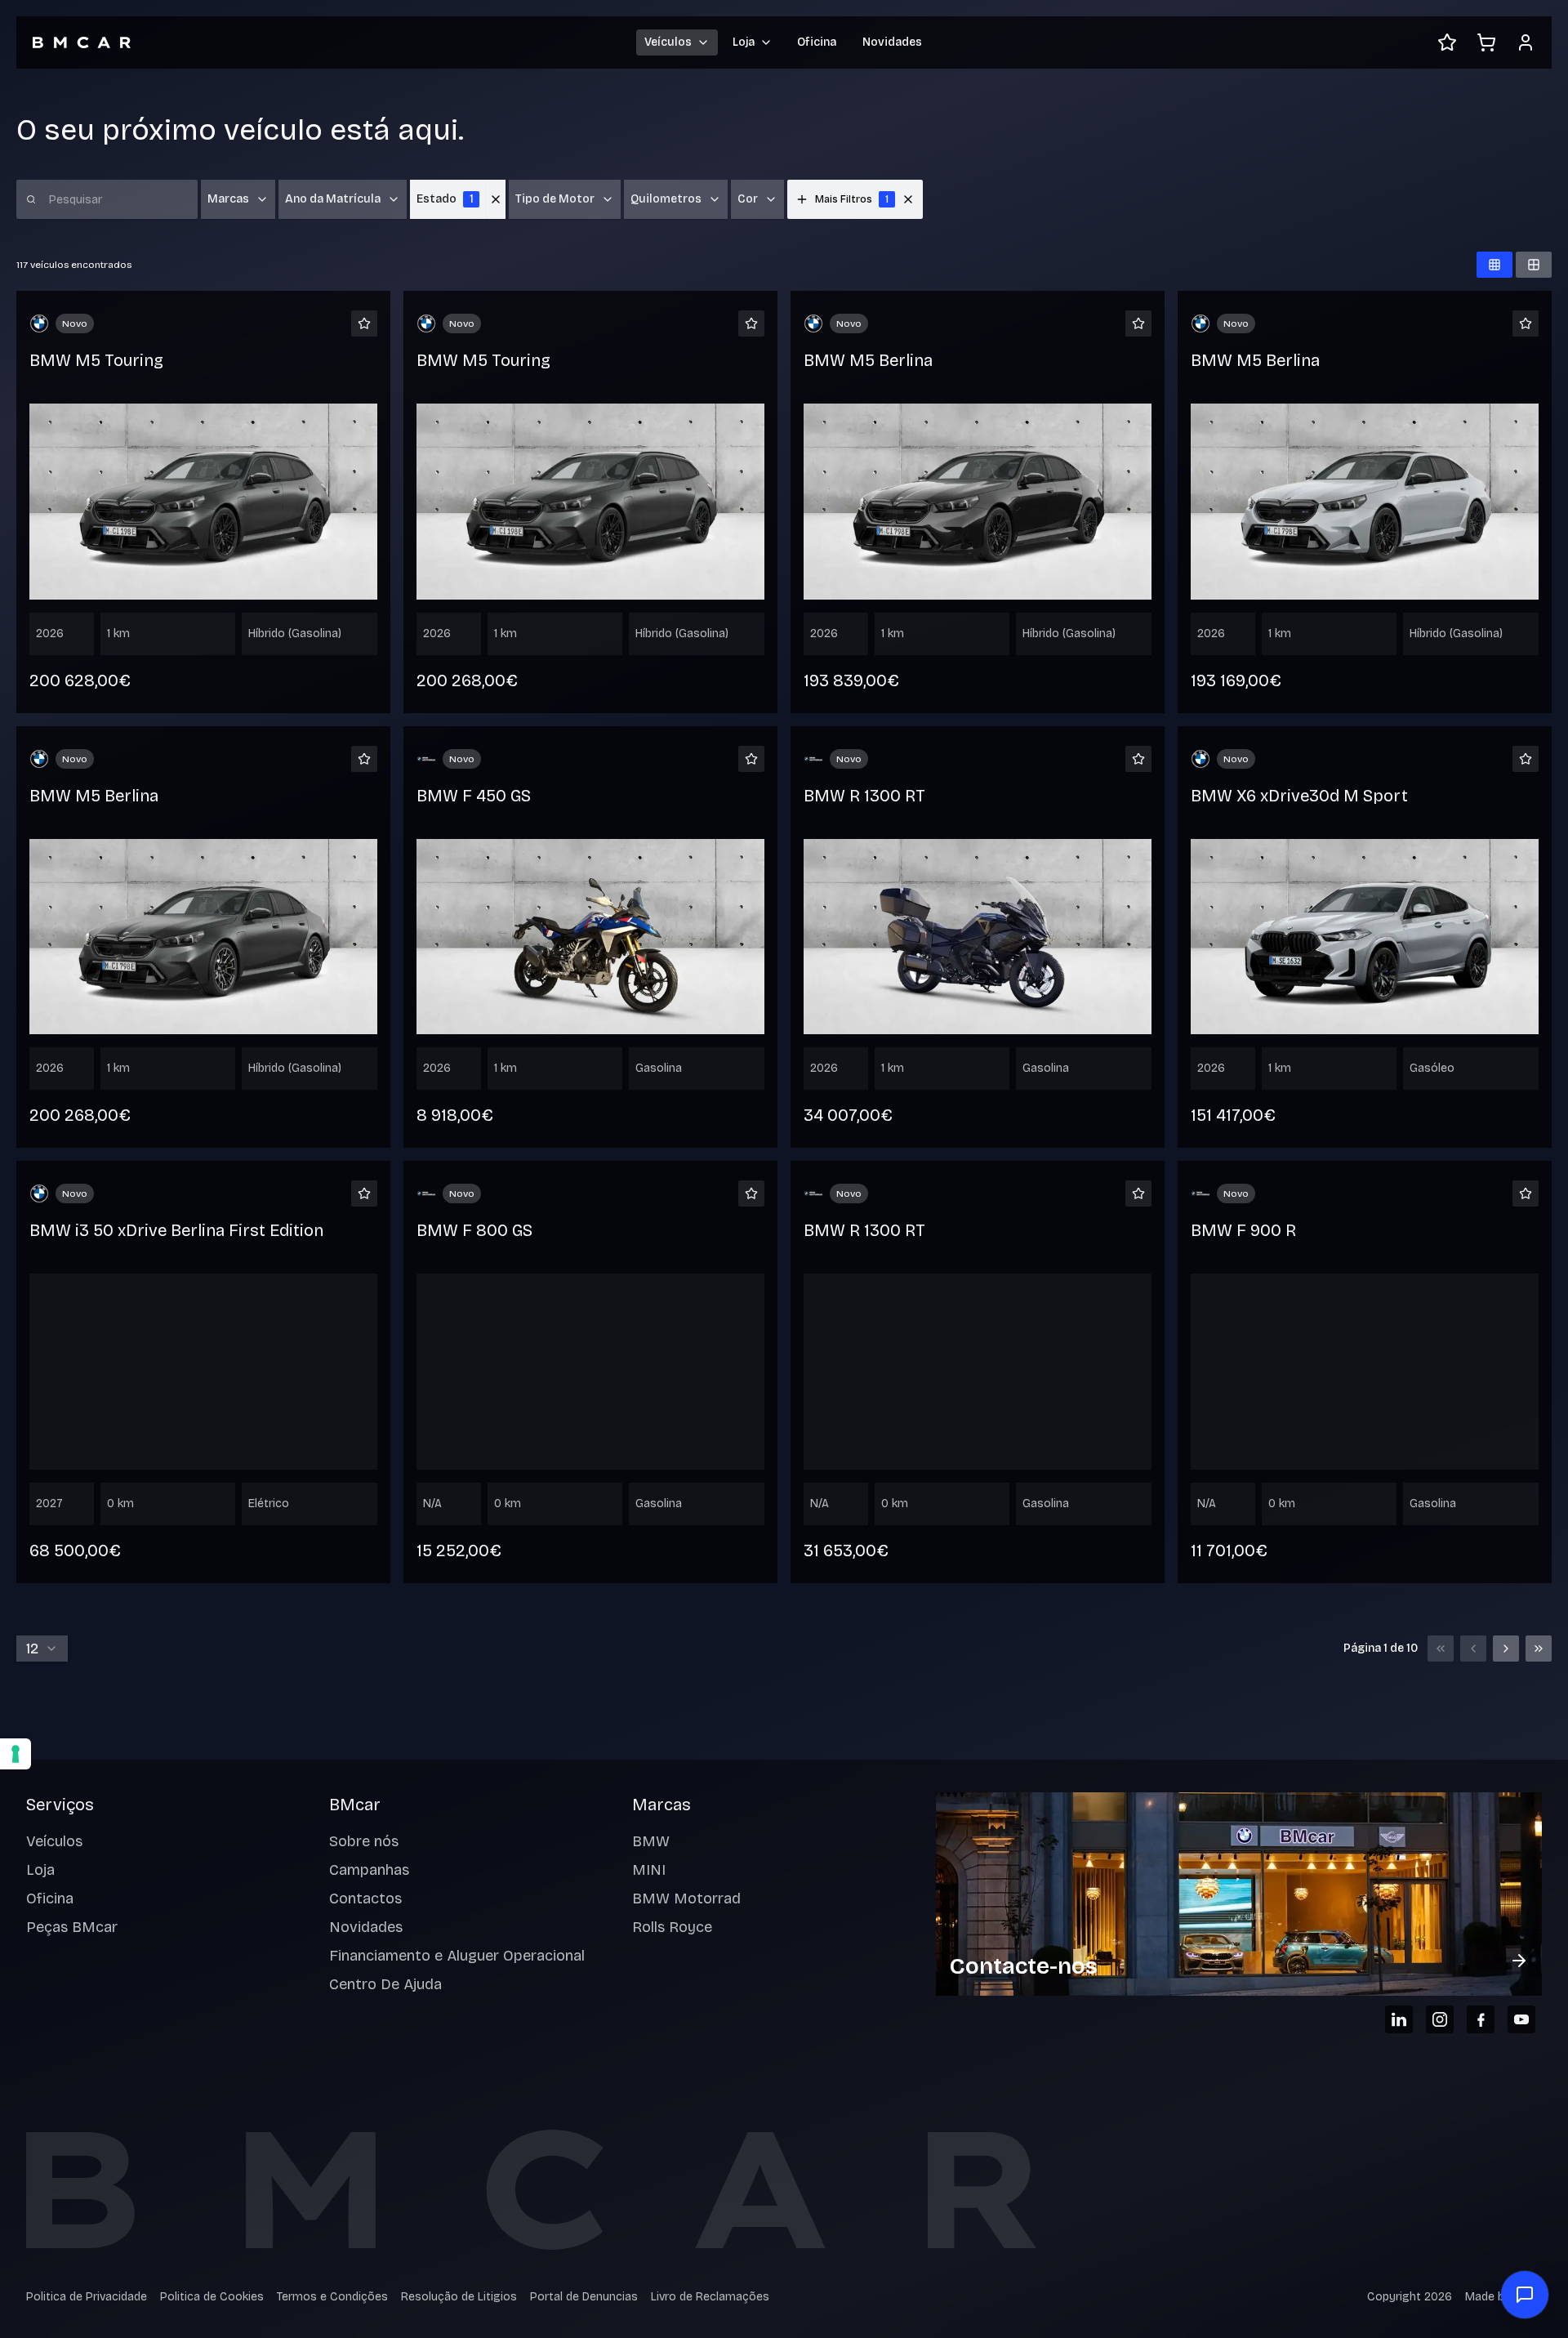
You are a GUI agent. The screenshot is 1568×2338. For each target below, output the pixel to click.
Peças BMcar (72, 1927)
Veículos (54, 1841)
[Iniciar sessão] (1526, 42)
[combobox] (42, 1649)
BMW (651, 1841)
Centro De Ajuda (385, 1984)
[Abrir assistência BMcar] (1525, 2295)
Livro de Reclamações (710, 2297)
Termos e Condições (332, 2297)
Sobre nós (364, 1841)
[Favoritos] (1447, 42)
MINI (649, 1870)
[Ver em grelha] (1494, 265)
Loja (40, 1870)
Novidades (892, 42)
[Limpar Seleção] (496, 199)
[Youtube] (1521, 2019)
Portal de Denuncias (584, 2297)
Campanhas (369, 1870)
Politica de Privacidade (87, 2297)
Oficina (817, 42)
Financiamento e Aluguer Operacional (457, 1956)
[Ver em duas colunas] (1534, 265)
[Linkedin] (1399, 2019)
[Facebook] (1481, 2019)
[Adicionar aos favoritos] (364, 323)
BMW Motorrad (686, 1899)
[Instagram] (1440, 2019)
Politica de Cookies (212, 2297)
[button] (908, 199)
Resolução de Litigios (459, 2297)
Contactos (365, 1899)
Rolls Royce (672, 1927)
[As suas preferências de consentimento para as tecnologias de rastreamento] (16, 1754)
